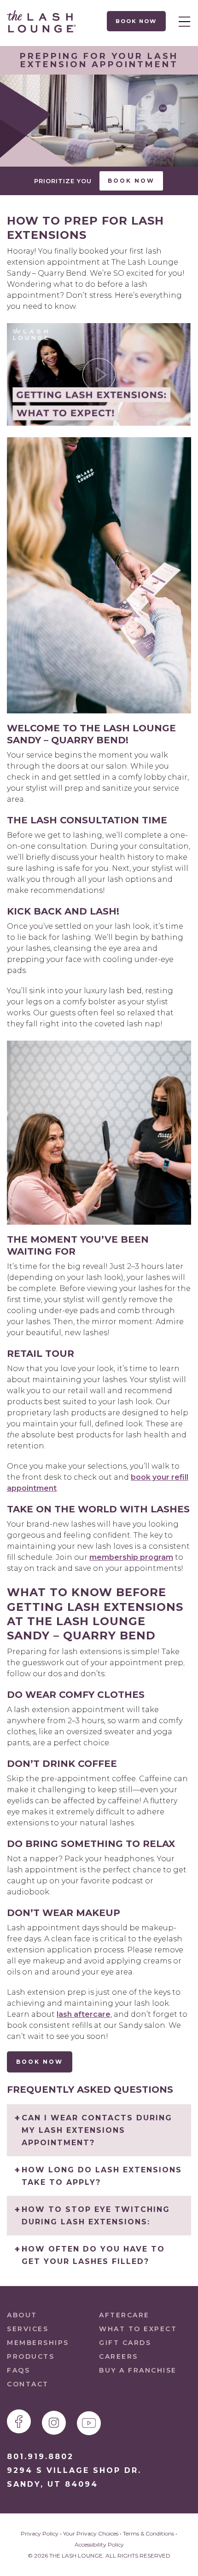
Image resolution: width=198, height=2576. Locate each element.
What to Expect (138, 2329)
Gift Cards (125, 2343)
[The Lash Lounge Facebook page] (19, 2421)
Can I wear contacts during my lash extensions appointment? (97, 2130)
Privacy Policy (40, 2533)
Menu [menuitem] (182, 21)
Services (28, 2329)
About (22, 2315)
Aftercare (124, 2315)
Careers (119, 2356)
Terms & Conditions (148, 2533)
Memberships (38, 2343)
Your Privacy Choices (91, 2533)
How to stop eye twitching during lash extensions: (96, 2216)
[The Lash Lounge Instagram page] (54, 2423)
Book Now (137, 21)
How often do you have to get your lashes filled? (93, 2255)
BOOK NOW (40, 2062)
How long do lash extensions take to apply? (102, 2176)
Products (31, 2356)
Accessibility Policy (99, 2544)
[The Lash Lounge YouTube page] (89, 2423)
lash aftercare (84, 2014)
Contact (28, 2384)
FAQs (18, 2370)
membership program (131, 1557)
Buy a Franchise (138, 2370)
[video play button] (99, 375)
